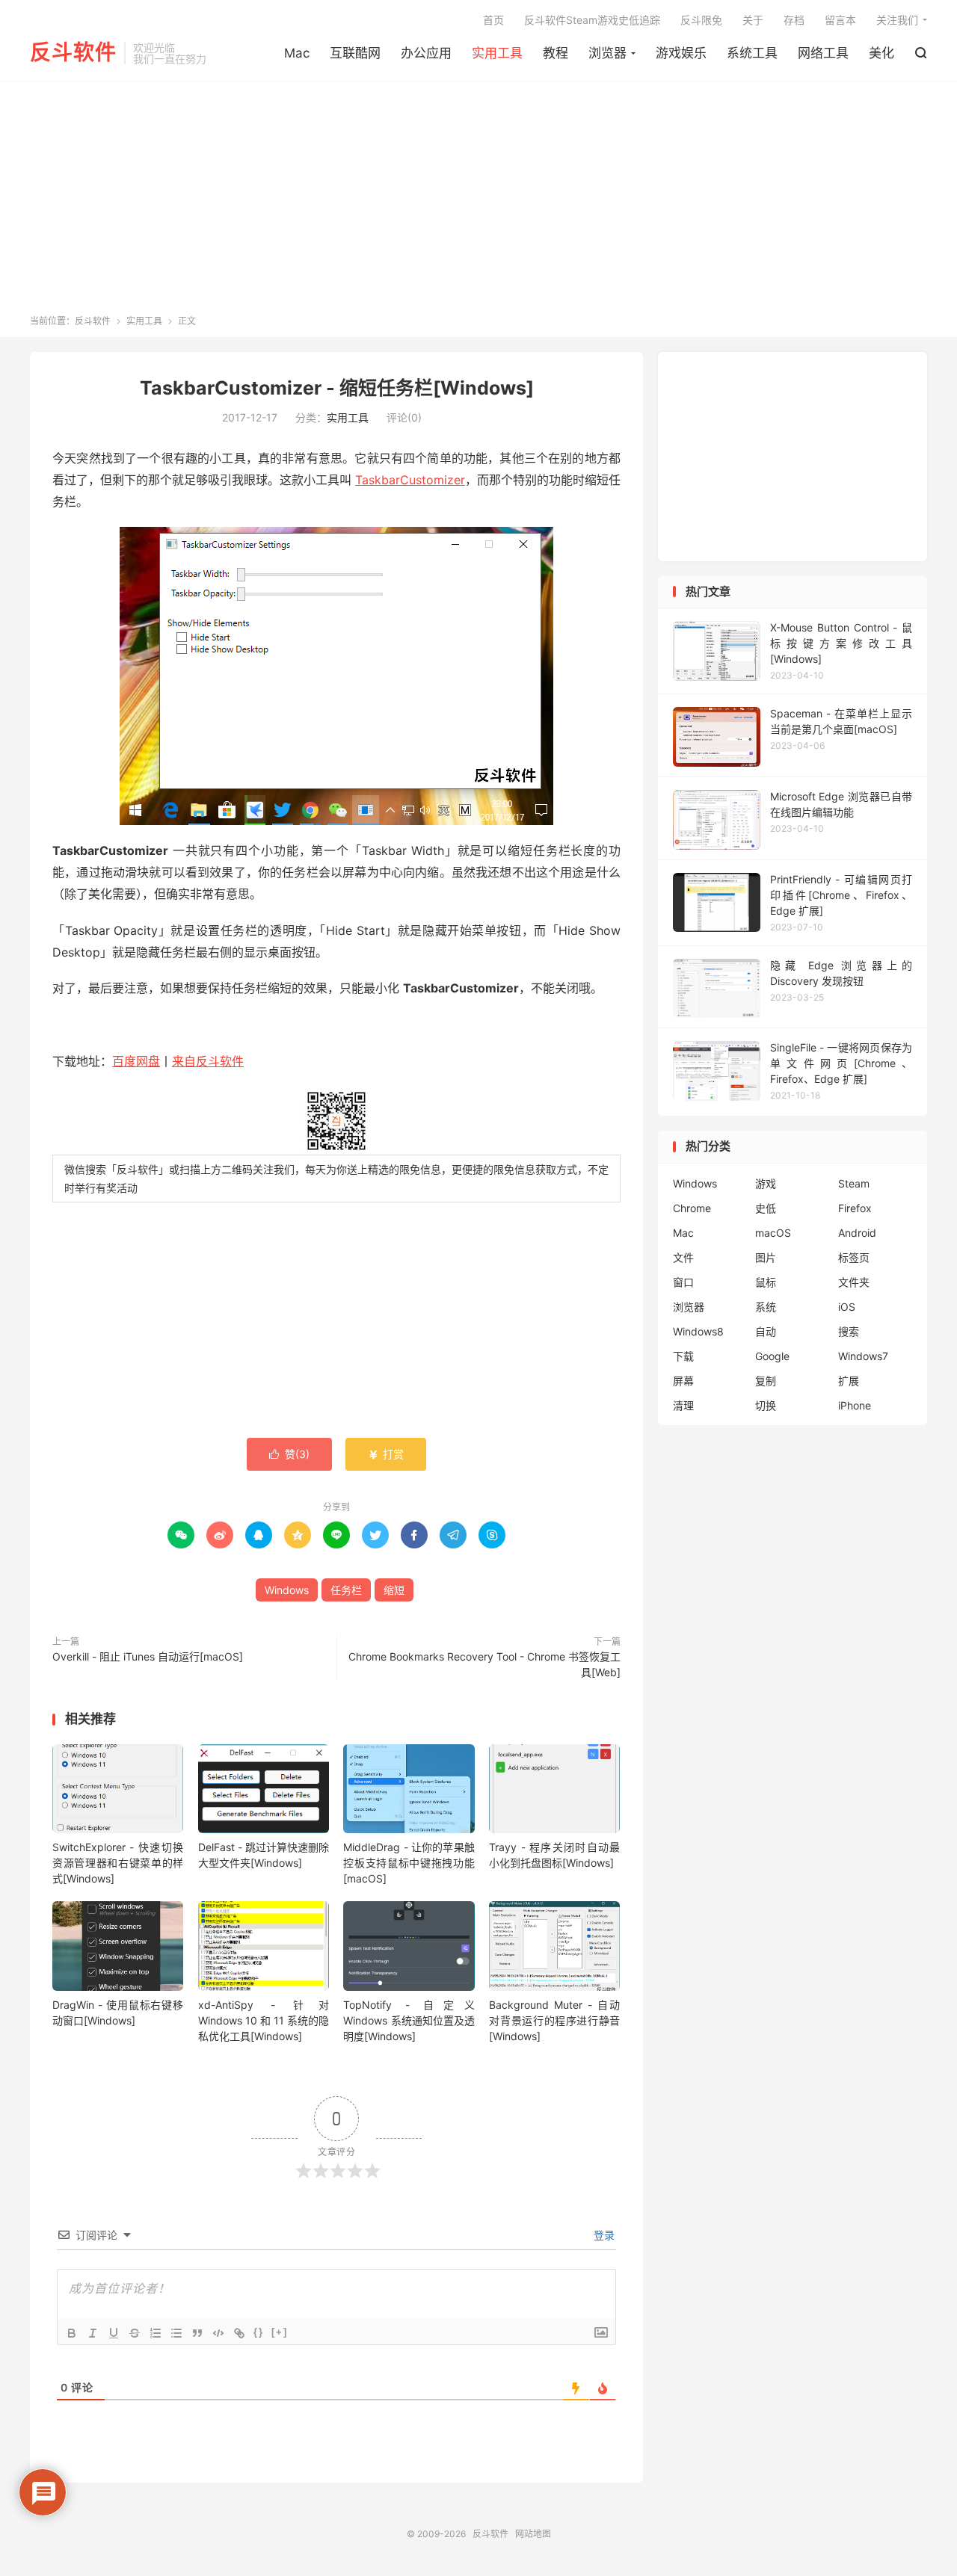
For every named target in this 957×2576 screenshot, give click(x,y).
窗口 (683, 1282)
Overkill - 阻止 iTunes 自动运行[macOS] (148, 1656)
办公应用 (426, 53)
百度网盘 (136, 1061)
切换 (766, 1405)
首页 (493, 20)
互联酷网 (355, 53)
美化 (881, 53)
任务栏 (346, 1590)
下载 (683, 1356)
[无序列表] (176, 2333)
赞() (289, 1454)
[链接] (239, 2333)
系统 (766, 1307)
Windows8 (698, 1331)
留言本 (840, 20)
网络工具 (823, 53)
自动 (766, 1331)
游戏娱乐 (681, 53)
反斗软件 (73, 53)
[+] (280, 2332)
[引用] (197, 2333)
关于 (753, 20)
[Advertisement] (478, 203)
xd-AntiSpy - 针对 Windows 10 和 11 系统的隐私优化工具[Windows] (264, 2020)
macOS (773, 1233)
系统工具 (752, 53)
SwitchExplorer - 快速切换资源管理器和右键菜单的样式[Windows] (118, 1863)
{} (259, 2332)
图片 (766, 1257)
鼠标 (766, 1282)
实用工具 (497, 53)
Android (857, 1233)
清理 (683, 1405)
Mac (297, 53)
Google (772, 1356)
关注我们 (897, 20)
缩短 (394, 1590)
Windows (287, 1590)
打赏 (386, 1454)
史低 (766, 1208)
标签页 (854, 1257)
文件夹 (854, 1282)
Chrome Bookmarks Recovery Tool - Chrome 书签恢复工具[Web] (484, 1664)
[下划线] (114, 2333)
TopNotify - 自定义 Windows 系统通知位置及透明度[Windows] (409, 2020)
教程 (556, 53)
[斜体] (93, 2333)
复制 (766, 1381)
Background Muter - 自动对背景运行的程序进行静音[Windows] (554, 2020)
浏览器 (607, 53)
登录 (603, 2235)
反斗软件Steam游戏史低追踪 (592, 20)
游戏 (766, 1183)
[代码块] (218, 2333)
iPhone (855, 1405)
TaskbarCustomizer (410, 480)
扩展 (849, 1381)
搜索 (849, 1331)
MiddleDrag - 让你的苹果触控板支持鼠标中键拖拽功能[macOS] (409, 1863)
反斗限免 (701, 20)
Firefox (855, 1208)
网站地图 (533, 2534)
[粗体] (72, 2333)
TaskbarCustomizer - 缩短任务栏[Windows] (337, 388)
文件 (683, 1257)
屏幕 (683, 1381)
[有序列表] (156, 2333)
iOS (847, 1307)
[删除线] (135, 2333)
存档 (794, 20)
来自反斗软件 (208, 1061)
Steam (854, 1183)
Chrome (692, 1208)
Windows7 (863, 1356)
